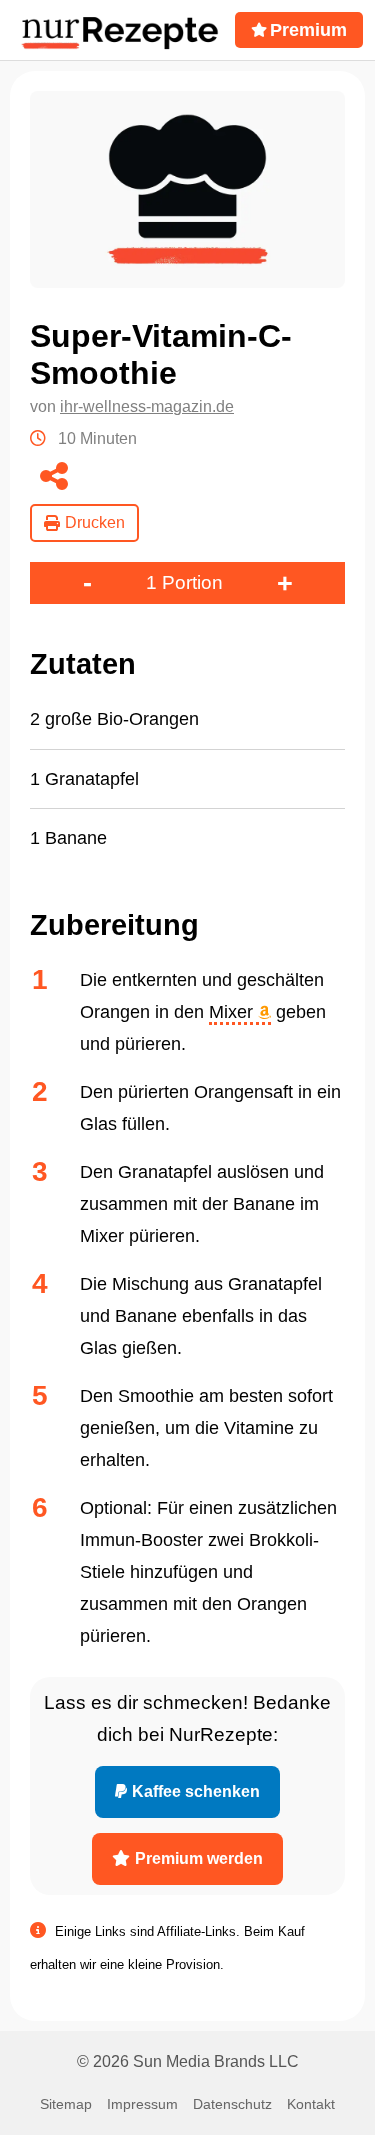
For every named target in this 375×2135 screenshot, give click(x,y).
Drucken (95, 522)
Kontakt (311, 2104)
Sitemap (66, 2104)
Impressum (142, 2104)
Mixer (233, 1012)
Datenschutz (232, 2104)
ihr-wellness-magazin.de (147, 406)
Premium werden (199, 1858)
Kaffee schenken (196, 1791)
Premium (308, 30)
